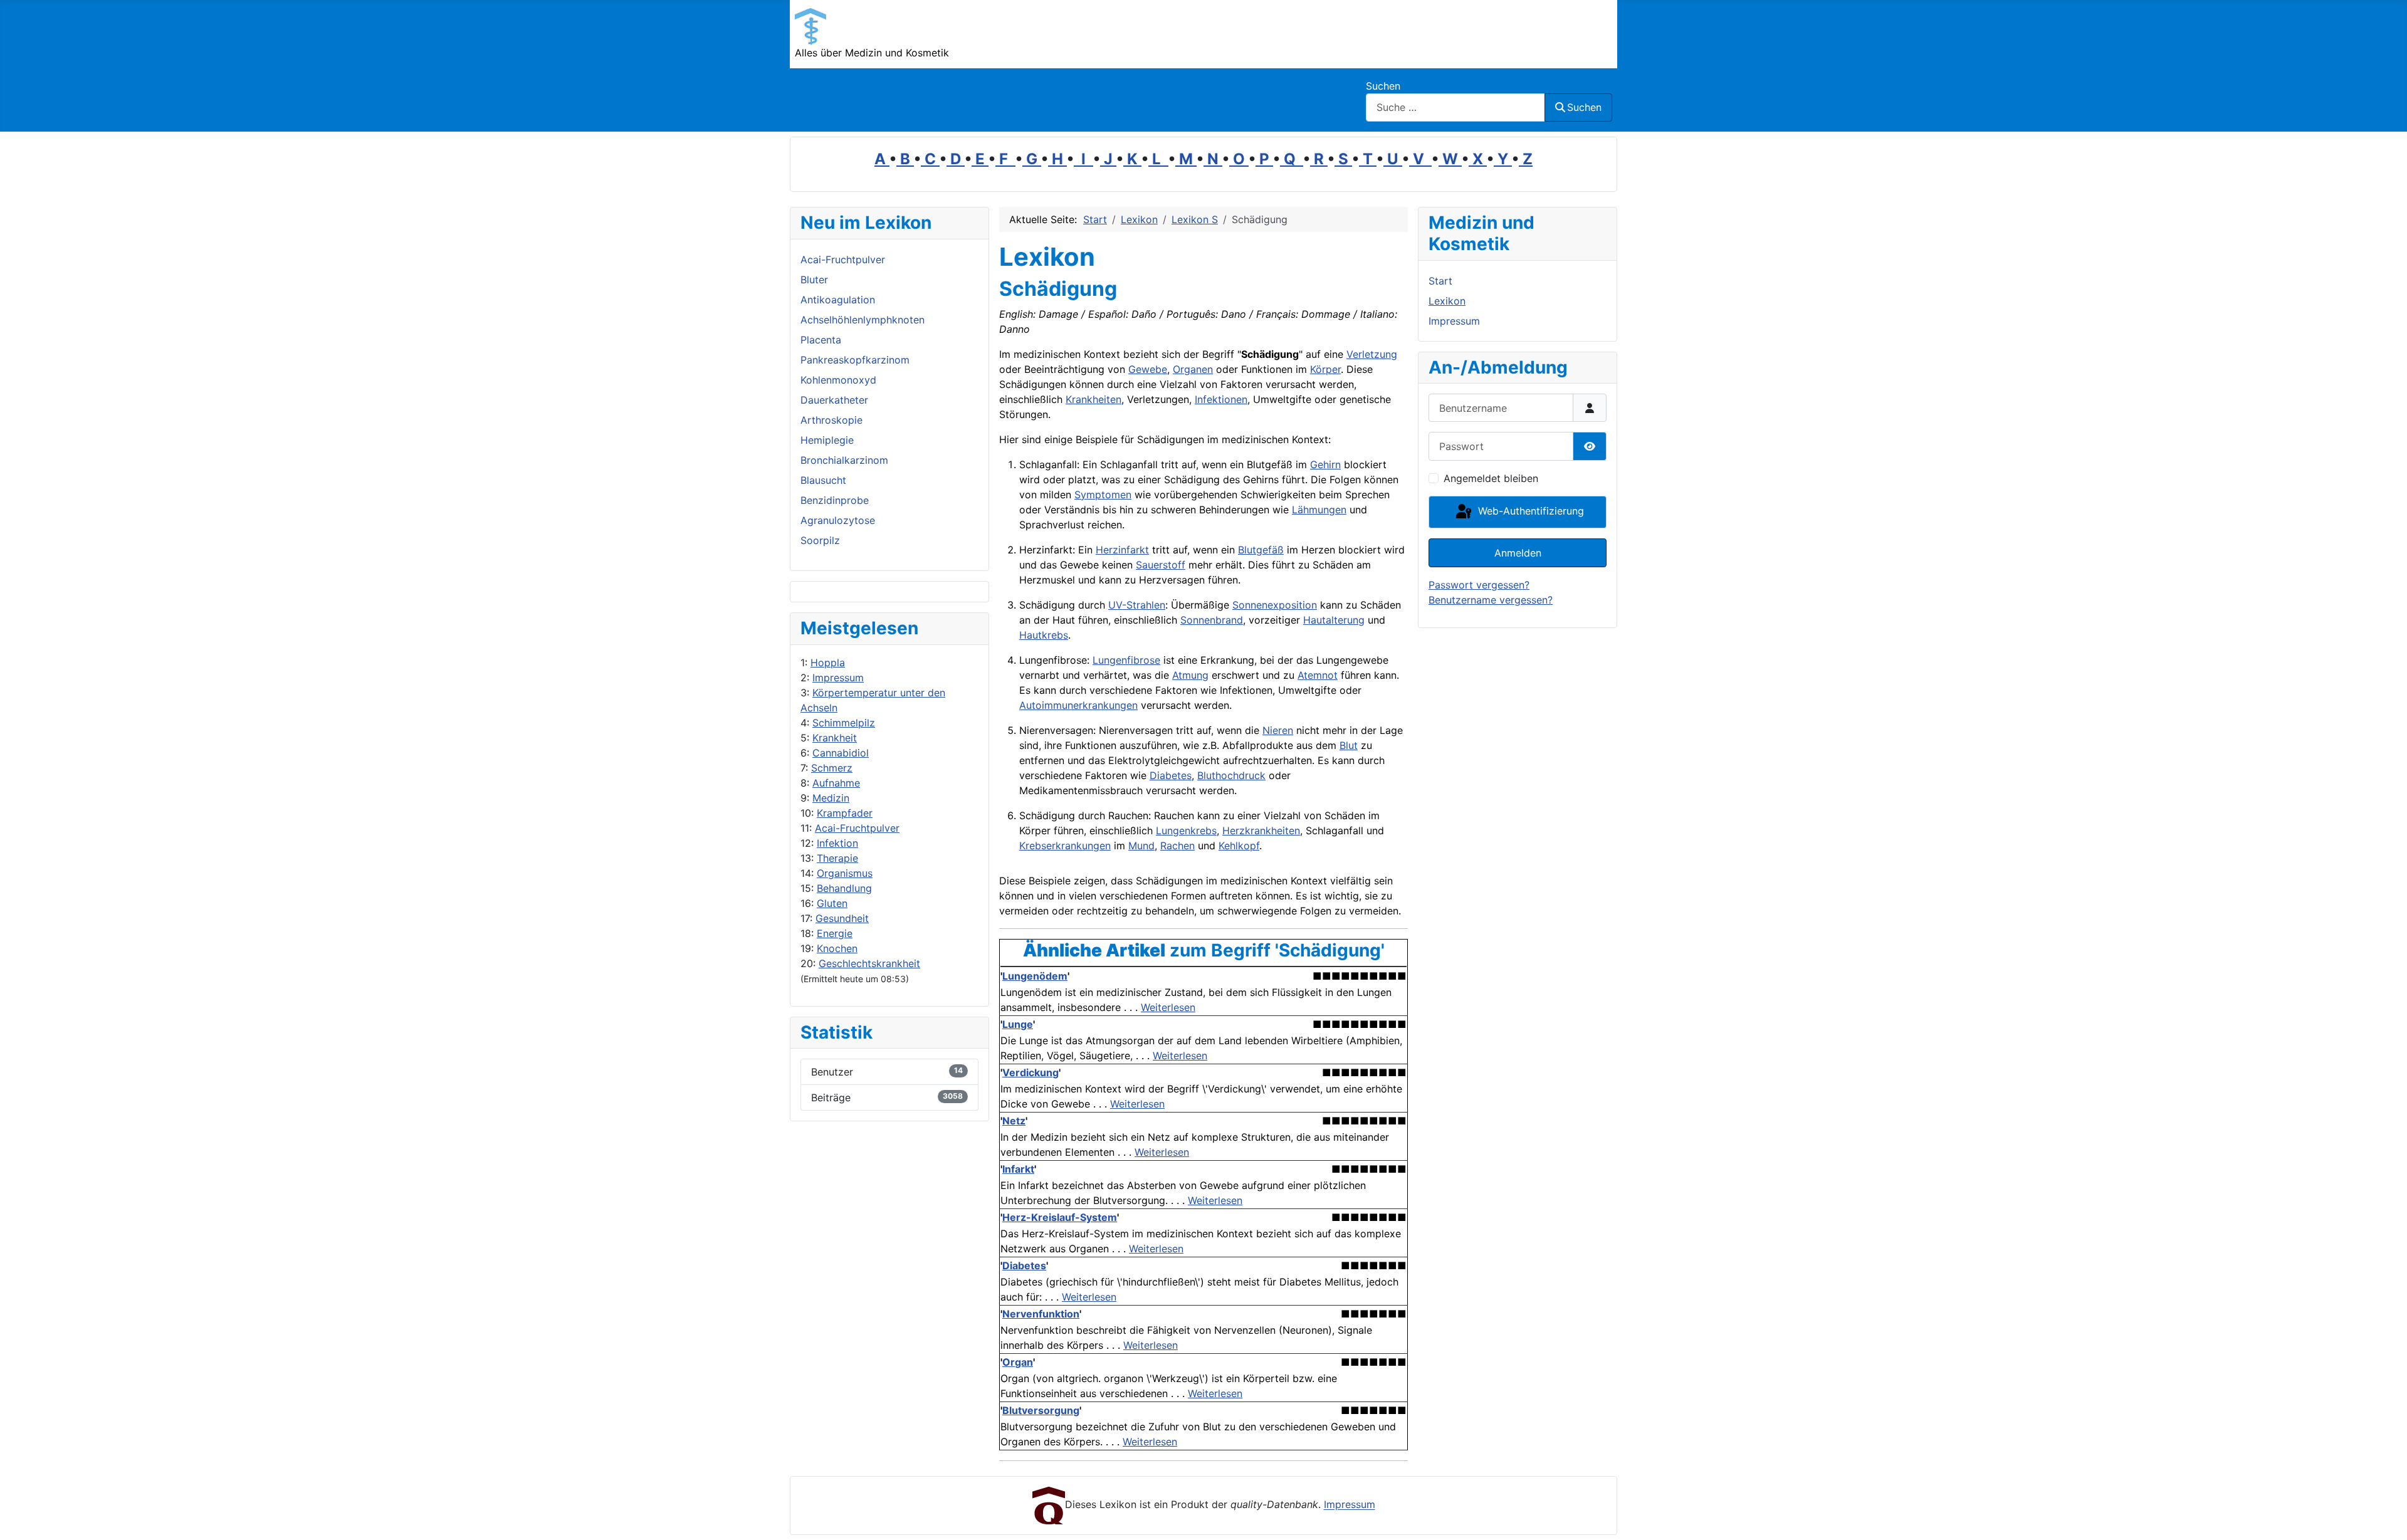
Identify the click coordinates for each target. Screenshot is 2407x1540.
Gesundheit (842, 918)
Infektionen (1221, 399)
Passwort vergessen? (1479, 585)
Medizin (831, 798)
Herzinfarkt (1122, 550)
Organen (1193, 369)
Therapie (837, 858)
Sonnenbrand (1212, 620)
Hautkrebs (1044, 635)
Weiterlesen (1168, 1007)
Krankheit (835, 738)
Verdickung (1030, 1072)
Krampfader (845, 813)
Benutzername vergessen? (1491, 600)
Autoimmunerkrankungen (1078, 705)
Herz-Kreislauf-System (1060, 1217)
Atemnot (1318, 675)
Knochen (837, 948)
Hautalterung (1334, 620)
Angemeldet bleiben (1491, 478)
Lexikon (1447, 301)
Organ (1018, 1362)
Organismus (845, 873)
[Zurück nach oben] (2385, 1517)
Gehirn (1325, 464)
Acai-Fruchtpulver (857, 828)
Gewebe (1148, 369)
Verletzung (1372, 354)
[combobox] (1455, 107)
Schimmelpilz (844, 723)
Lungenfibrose (1126, 660)
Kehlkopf (1239, 846)
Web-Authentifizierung (1529, 511)
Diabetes (1171, 775)
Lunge (1018, 1024)
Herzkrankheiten (1261, 830)
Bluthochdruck (1231, 775)
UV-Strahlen (1137, 605)
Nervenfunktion (1041, 1314)
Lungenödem (1035, 976)
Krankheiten (1093, 399)
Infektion (837, 843)
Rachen (1177, 846)
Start (1440, 281)
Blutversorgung (1041, 1410)
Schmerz (832, 768)
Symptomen (1103, 495)
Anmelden (1518, 553)
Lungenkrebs (1186, 830)
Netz (1014, 1121)
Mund (1141, 846)
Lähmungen (1319, 510)
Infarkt (1018, 1169)
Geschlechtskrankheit (869, 963)
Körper (1325, 369)
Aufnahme (836, 783)
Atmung (1190, 675)
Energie (835, 933)
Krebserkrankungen (1065, 846)
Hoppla (828, 663)
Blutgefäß (1261, 550)
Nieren (1278, 730)
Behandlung (844, 888)
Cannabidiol (841, 753)
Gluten (832, 903)
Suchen (1383, 86)
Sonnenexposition (1275, 605)
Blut (1349, 745)
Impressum (838, 678)
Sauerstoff (1161, 565)
